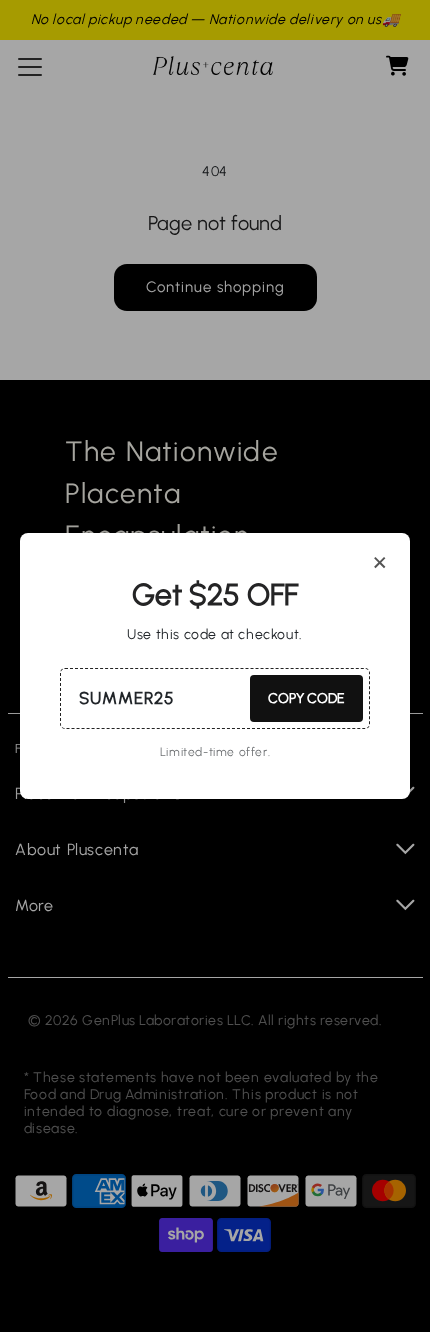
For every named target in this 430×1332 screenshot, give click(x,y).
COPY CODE (306, 698)
